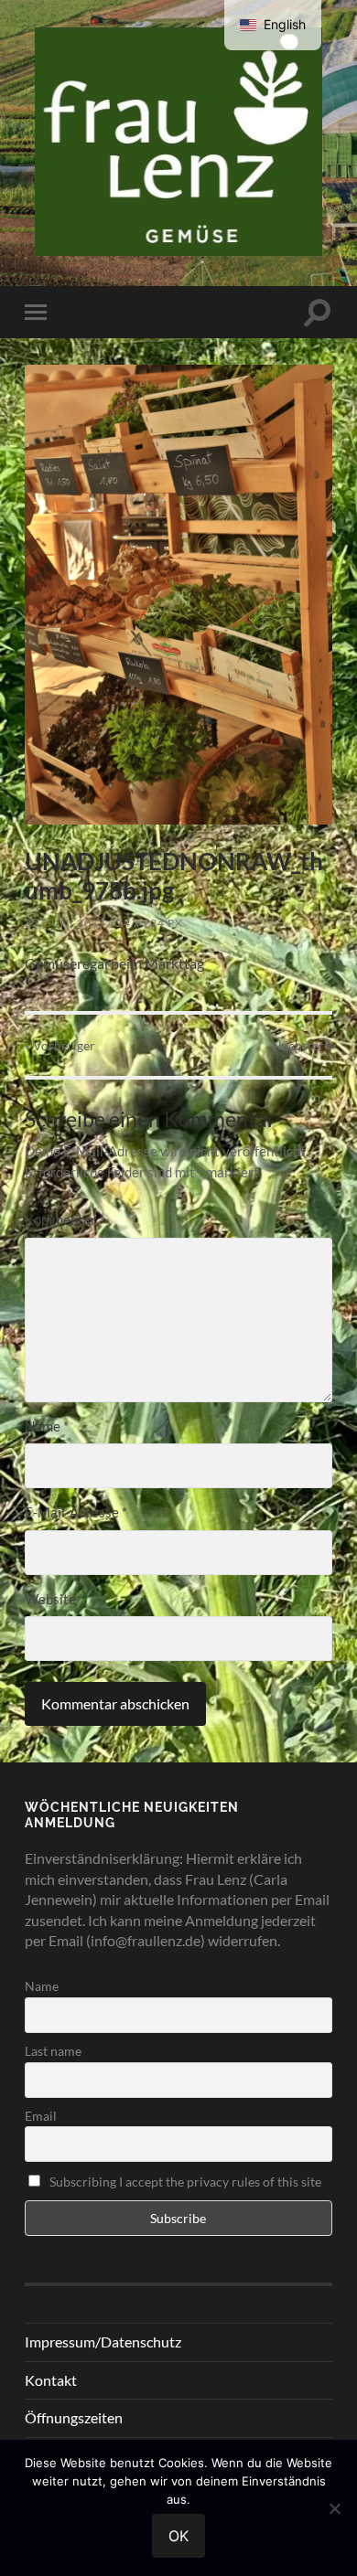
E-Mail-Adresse (76, 1512)
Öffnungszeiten (74, 2417)
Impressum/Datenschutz (103, 2342)
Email (41, 2116)
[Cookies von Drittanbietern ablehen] (334, 2508)
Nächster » (302, 1045)
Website (50, 1599)
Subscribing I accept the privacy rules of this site (184, 2182)
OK (178, 2536)
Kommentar (65, 1219)
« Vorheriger (60, 1045)
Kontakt (51, 2380)
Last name (53, 2051)
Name (47, 1426)
